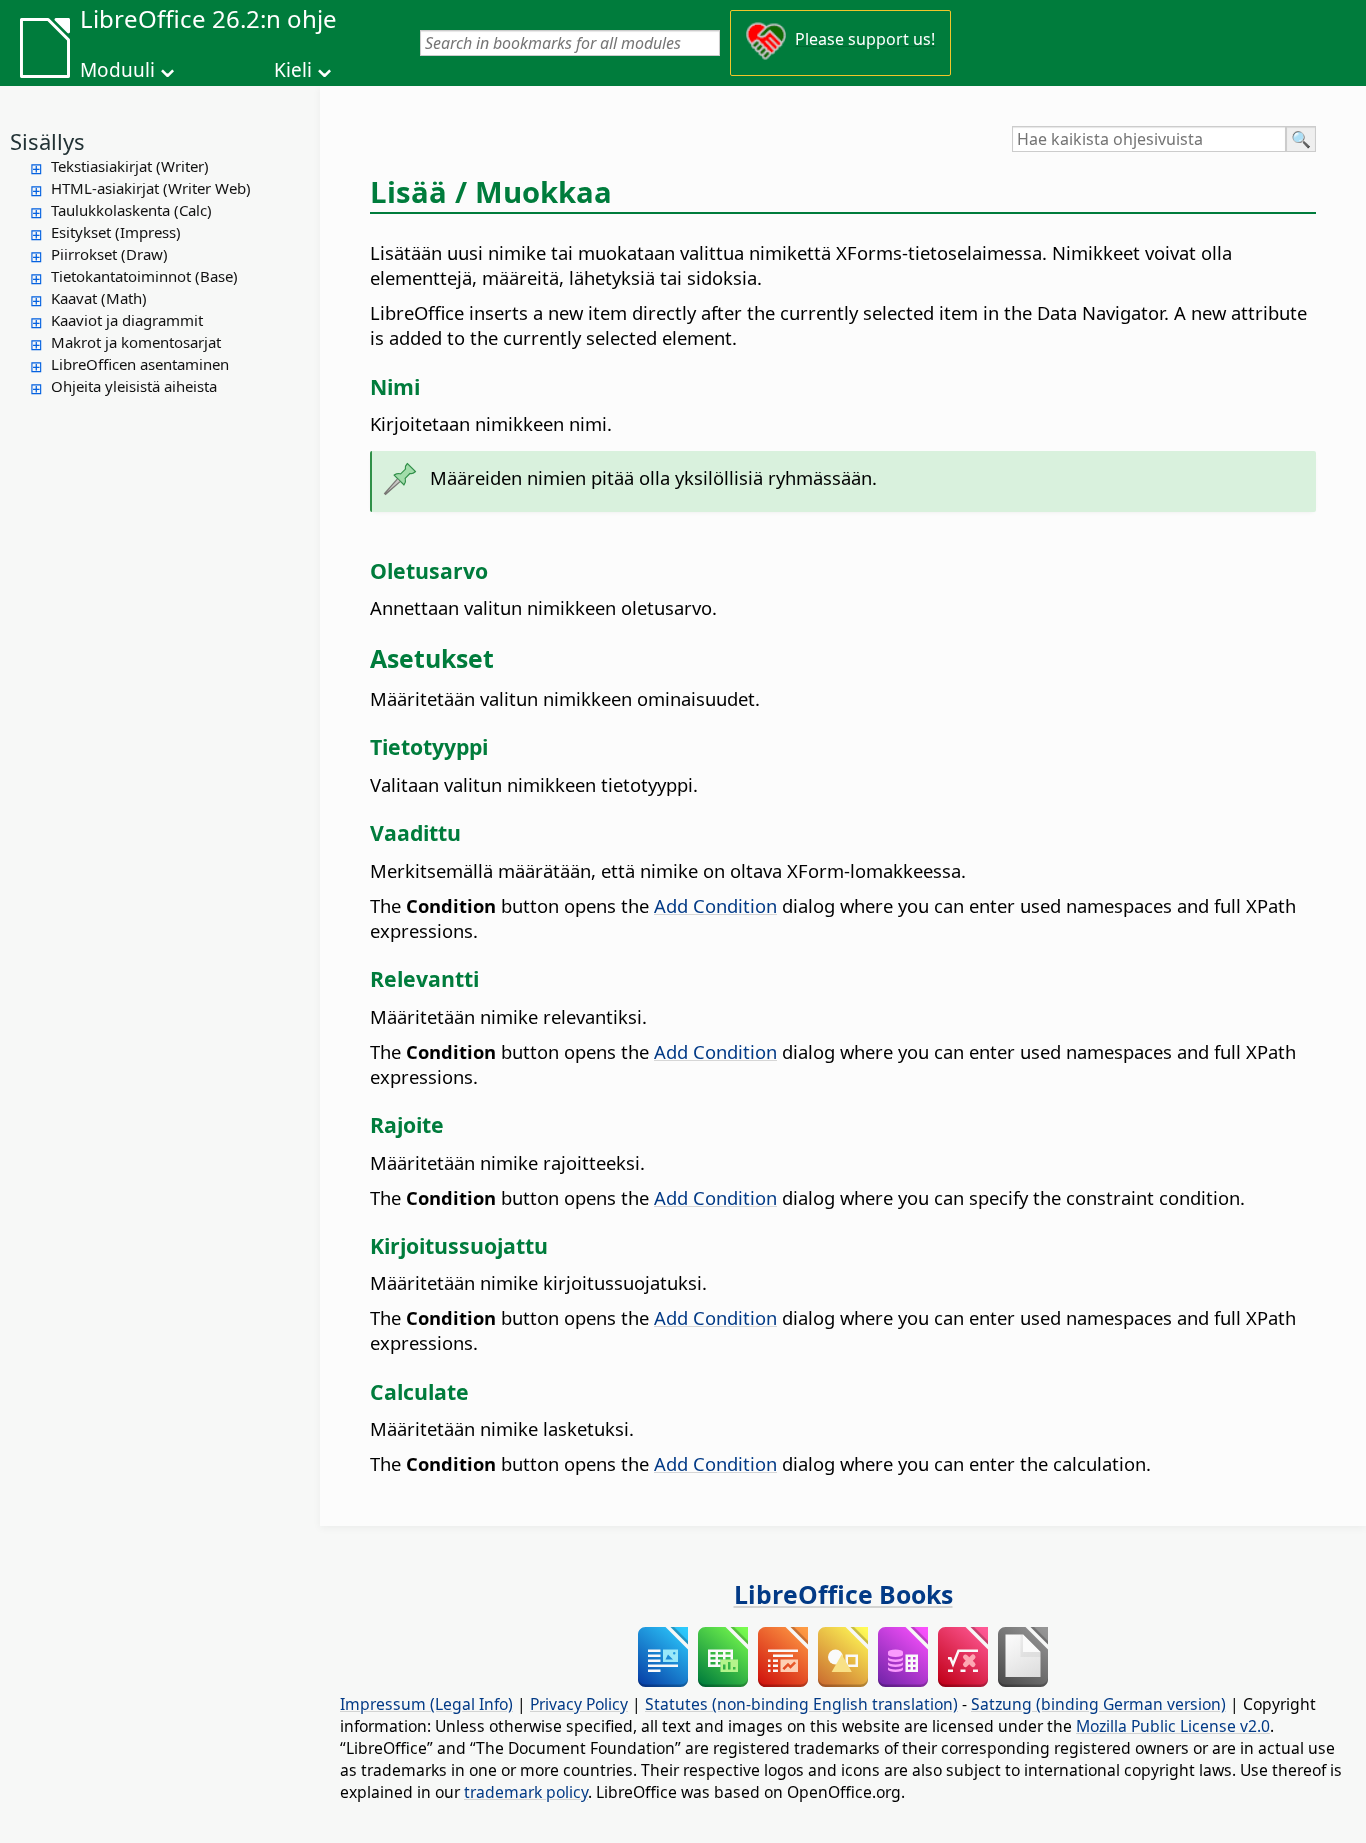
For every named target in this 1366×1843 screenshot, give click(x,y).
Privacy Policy (579, 1704)
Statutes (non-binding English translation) (801, 1704)
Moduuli (117, 70)
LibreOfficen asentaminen (140, 364)
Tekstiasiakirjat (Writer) (130, 166)
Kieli (293, 70)
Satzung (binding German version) (1098, 1704)
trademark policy (526, 1792)
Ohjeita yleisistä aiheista (134, 386)
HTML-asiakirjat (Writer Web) (151, 188)
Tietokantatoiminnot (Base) (144, 276)
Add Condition (715, 905)
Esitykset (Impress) (116, 232)
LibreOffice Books (843, 1594)
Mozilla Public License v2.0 (1173, 1726)
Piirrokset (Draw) (109, 254)
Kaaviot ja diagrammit (127, 320)
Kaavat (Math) (99, 298)
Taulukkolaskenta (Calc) (131, 210)
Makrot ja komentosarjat (136, 342)
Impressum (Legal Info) (426, 1704)
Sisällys (47, 141)
